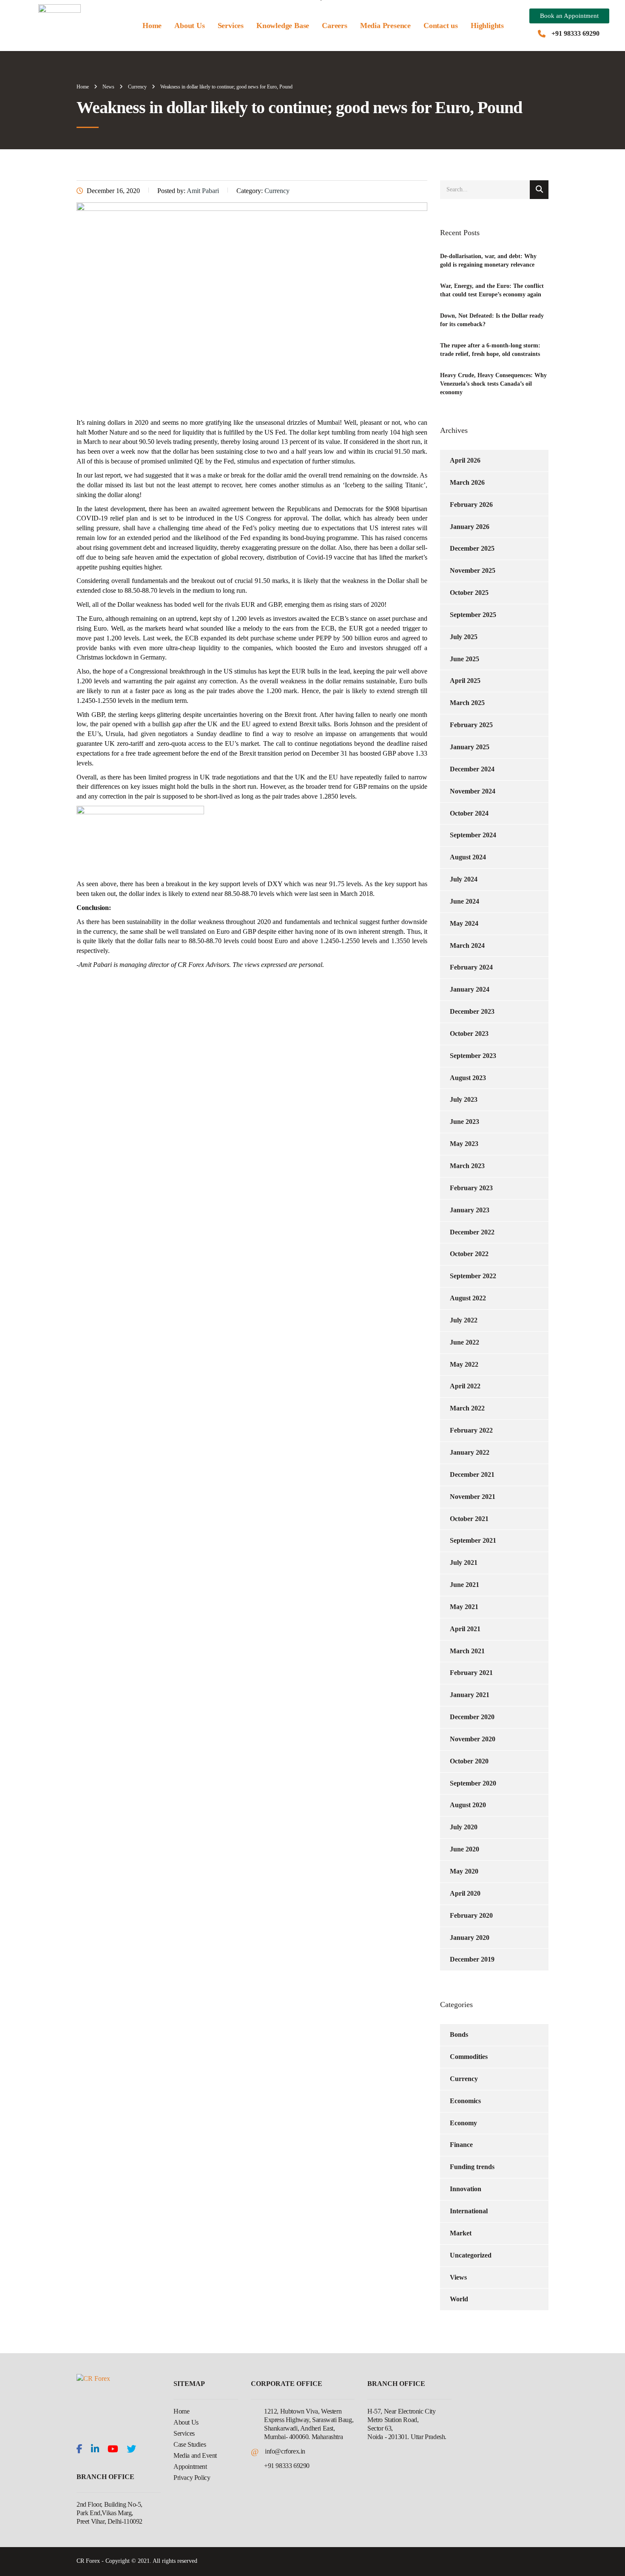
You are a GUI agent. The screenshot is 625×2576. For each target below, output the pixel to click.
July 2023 (464, 1099)
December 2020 (472, 1717)
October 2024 (469, 813)
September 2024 (473, 835)
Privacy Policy (192, 2478)
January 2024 (470, 989)
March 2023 (467, 1166)
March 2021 (467, 1651)
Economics (465, 2101)
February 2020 (471, 1915)
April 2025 (465, 681)
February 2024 (471, 967)
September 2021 (473, 1540)
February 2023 (471, 1188)
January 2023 (470, 1210)
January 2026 (470, 527)
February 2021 (471, 1673)
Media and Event (195, 2455)
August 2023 (468, 1078)
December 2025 (472, 548)
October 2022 (469, 1254)
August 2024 (468, 857)
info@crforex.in (285, 2451)
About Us (189, 26)
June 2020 (464, 1849)
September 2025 (473, 615)
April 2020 (465, 1893)
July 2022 (464, 1320)
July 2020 (464, 1827)
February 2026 (471, 505)
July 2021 (464, 1562)
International (469, 2211)
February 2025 (471, 725)
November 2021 (473, 1497)
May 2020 (464, 1871)
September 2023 (473, 1056)
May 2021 (464, 1607)
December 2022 (472, 1232)
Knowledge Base (283, 26)
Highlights (487, 26)
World (459, 2299)
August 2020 (468, 1805)
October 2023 (469, 1034)
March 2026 (467, 482)
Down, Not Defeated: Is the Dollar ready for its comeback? (492, 320)
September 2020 (473, 1783)
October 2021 (469, 1519)
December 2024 (472, 769)
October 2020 (469, 1761)
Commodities (469, 2057)
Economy (463, 2123)
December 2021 (472, 1474)
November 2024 (473, 791)
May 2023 (464, 1144)
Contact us (441, 26)
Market (461, 2233)
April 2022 (465, 1386)
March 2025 (467, 703)
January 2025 (470, 747)
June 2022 (464, 1342)
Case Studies (190, 2444)
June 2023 (464, 1122)
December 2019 (472, 1959)
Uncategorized (471, 2255)
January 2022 (470, 1452)
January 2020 (470, 1938)
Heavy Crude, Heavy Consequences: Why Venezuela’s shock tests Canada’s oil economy (493, 384)
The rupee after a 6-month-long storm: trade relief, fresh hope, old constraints (490, 350)
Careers (335, 26)
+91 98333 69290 (575, 33)
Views (458, 2277)
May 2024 (464, 923)
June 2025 (464, 659)
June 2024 (464, 901)
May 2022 (464, 1364)
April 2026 (465, 460)
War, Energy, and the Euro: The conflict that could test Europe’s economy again (492, 290)
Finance (461, 2145)
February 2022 (471, 1430)
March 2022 (467, 1408)
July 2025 (464, 637)
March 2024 (467, 945)
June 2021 (464, 1585)
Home (152, 26)
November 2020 (473, 1739)
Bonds (459, 2034)
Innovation (466, 2189)
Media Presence (385, 26)
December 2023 (472, 1011)
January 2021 (470, 1695)
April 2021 (465, 1629)
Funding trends (472, 2167)
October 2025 (469, 593)
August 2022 (468, 1298)
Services (231, 26)
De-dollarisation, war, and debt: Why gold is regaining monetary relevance (488, 260)
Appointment (190, 2467)
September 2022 (473, 1276)
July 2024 (464, 879)
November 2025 (473, 570)
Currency (464, 2079)
